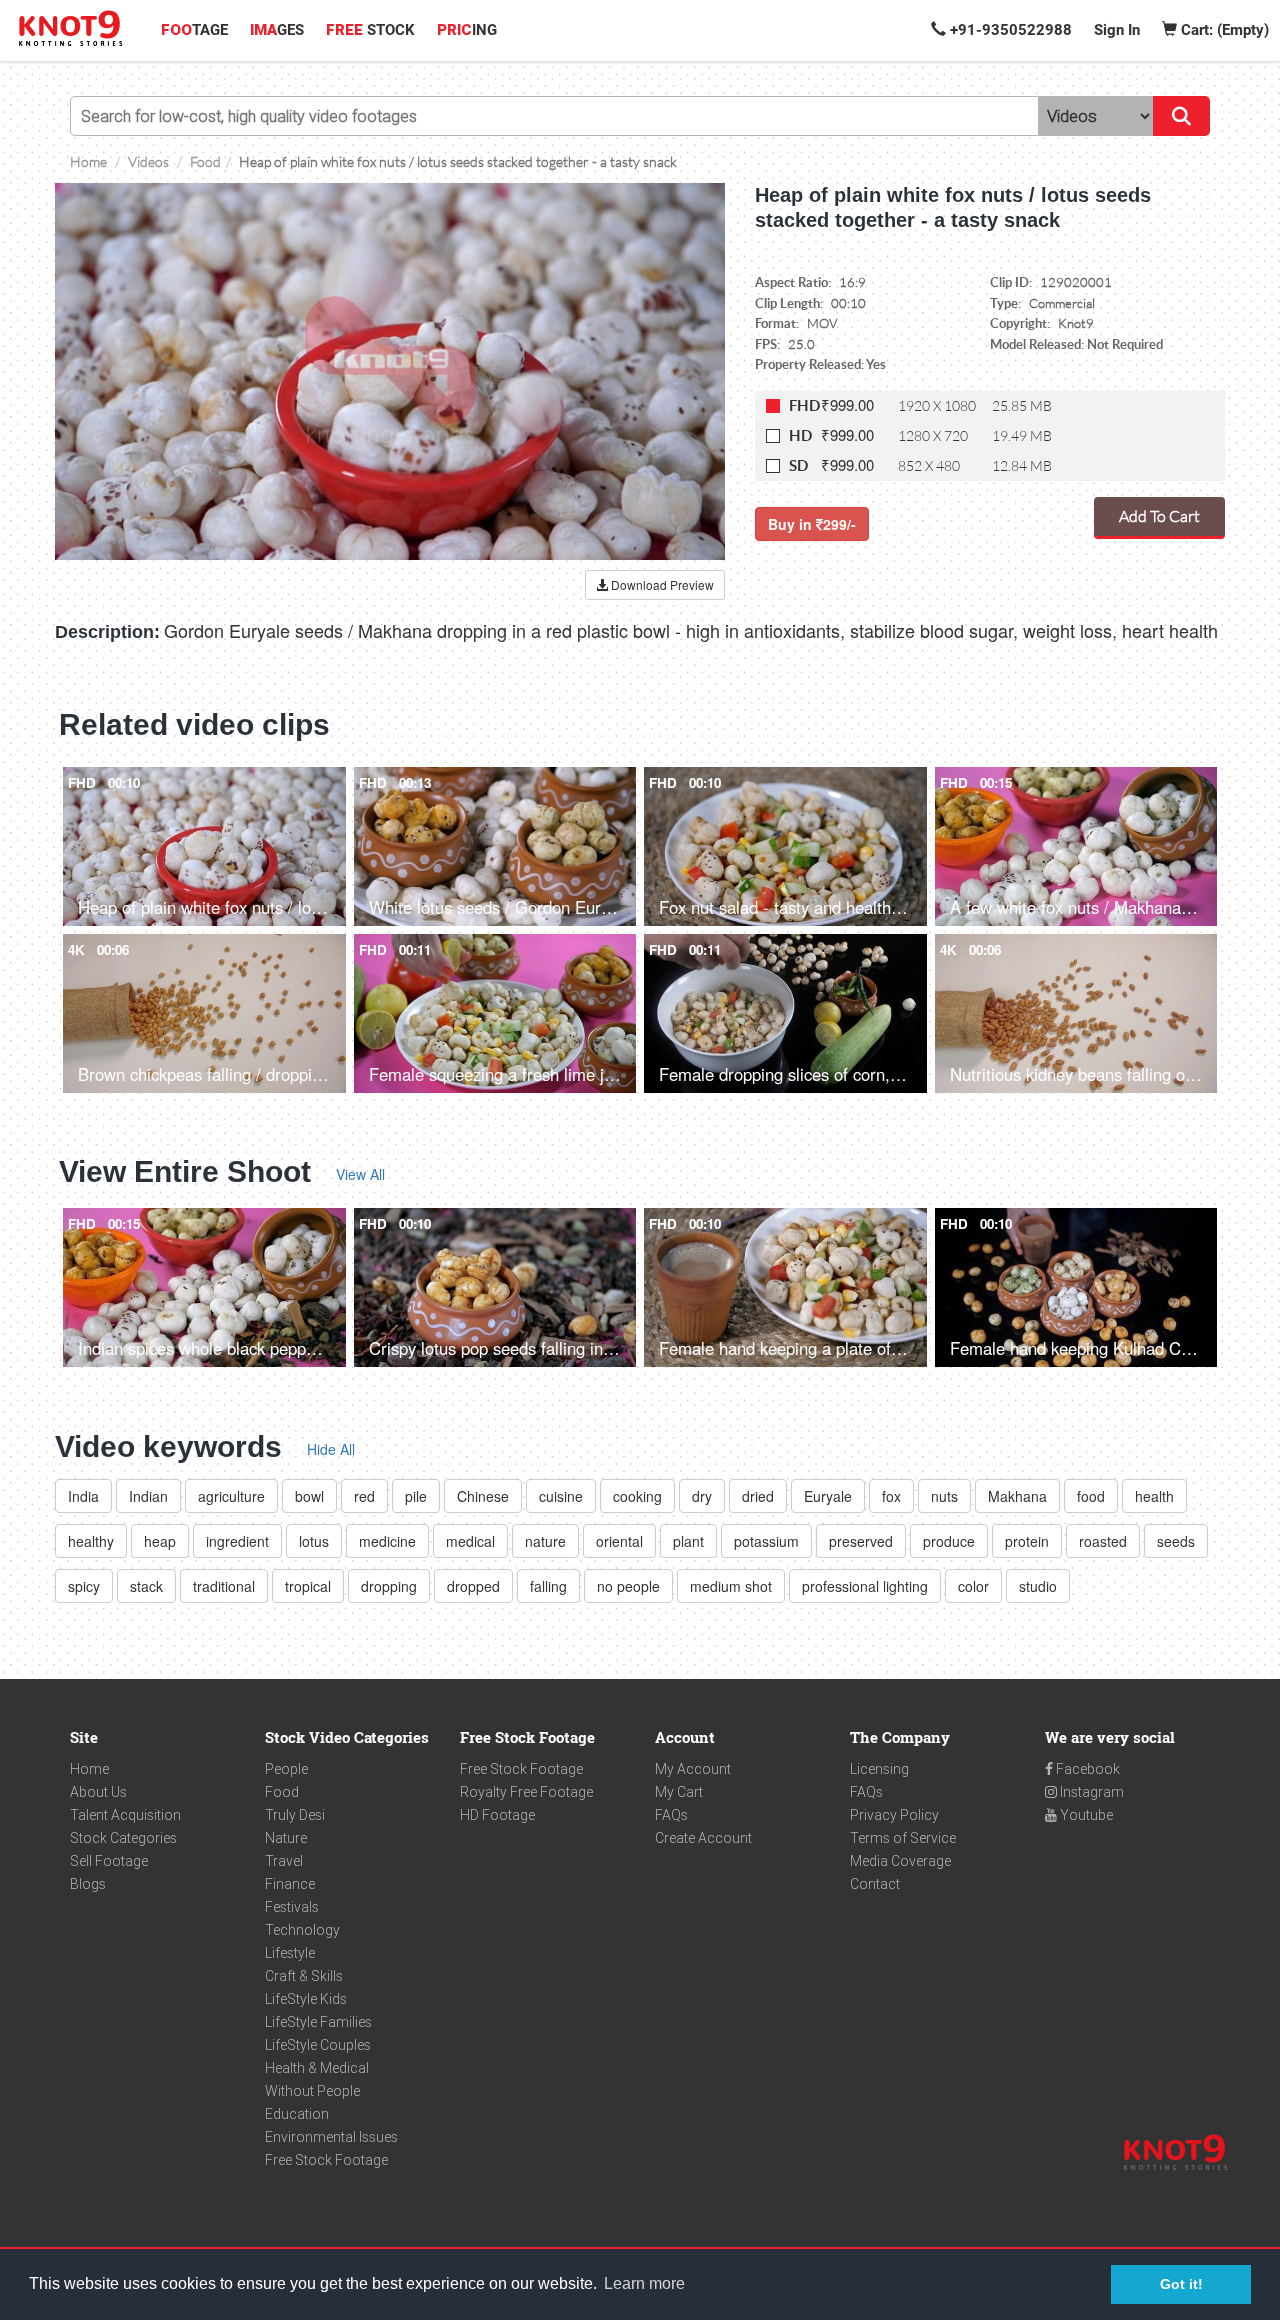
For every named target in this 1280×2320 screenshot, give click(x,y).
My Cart (679, 1792)
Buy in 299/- (812, 524)
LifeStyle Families (318, 2022)
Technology (302, 1930)
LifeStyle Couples (318, 2045)
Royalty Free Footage (526, 1792)
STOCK (370, 30)
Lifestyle (290, 1953)
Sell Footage (109, 1861)
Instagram (1090, 1792)
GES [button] (277, 30)
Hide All (331, 1449)
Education (297, 2114)
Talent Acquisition (125, 1815)
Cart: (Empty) (1223, 30)
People (286, 1769)
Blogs (88, 1884)
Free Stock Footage (326, 2160)
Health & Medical (317, 2068)
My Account (693, 1769)
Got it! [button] (1181, 2284)
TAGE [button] (194, 30)
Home (89, 1769)
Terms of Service (903, 1838)
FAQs (671, 1815)
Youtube (1085, 1815)
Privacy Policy (894, 1815)
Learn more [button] (644, 2283)
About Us (98, 1792)
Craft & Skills (304, 1976)
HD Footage (497, 1815)
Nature (286, 1838)
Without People (312, 2091)
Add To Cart (1159, 515)
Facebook (1086, 1769)
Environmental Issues (331, 2137)
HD (800, 435)
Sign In (1117, 30)
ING (467, 30)
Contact (875, 1884)
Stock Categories (123, 1838)
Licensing (879, 1769)
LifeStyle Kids (306, 1999)
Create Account (703, 1838)
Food (282, 1792)
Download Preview (661, 584)
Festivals (292, 1907)
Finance (290, 1884)
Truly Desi (295, 1815)
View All (360, 1174)
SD (798, 465)
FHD (804, 405)
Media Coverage (900, 1861)
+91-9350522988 (1009, 30)
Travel (284, 1861)
